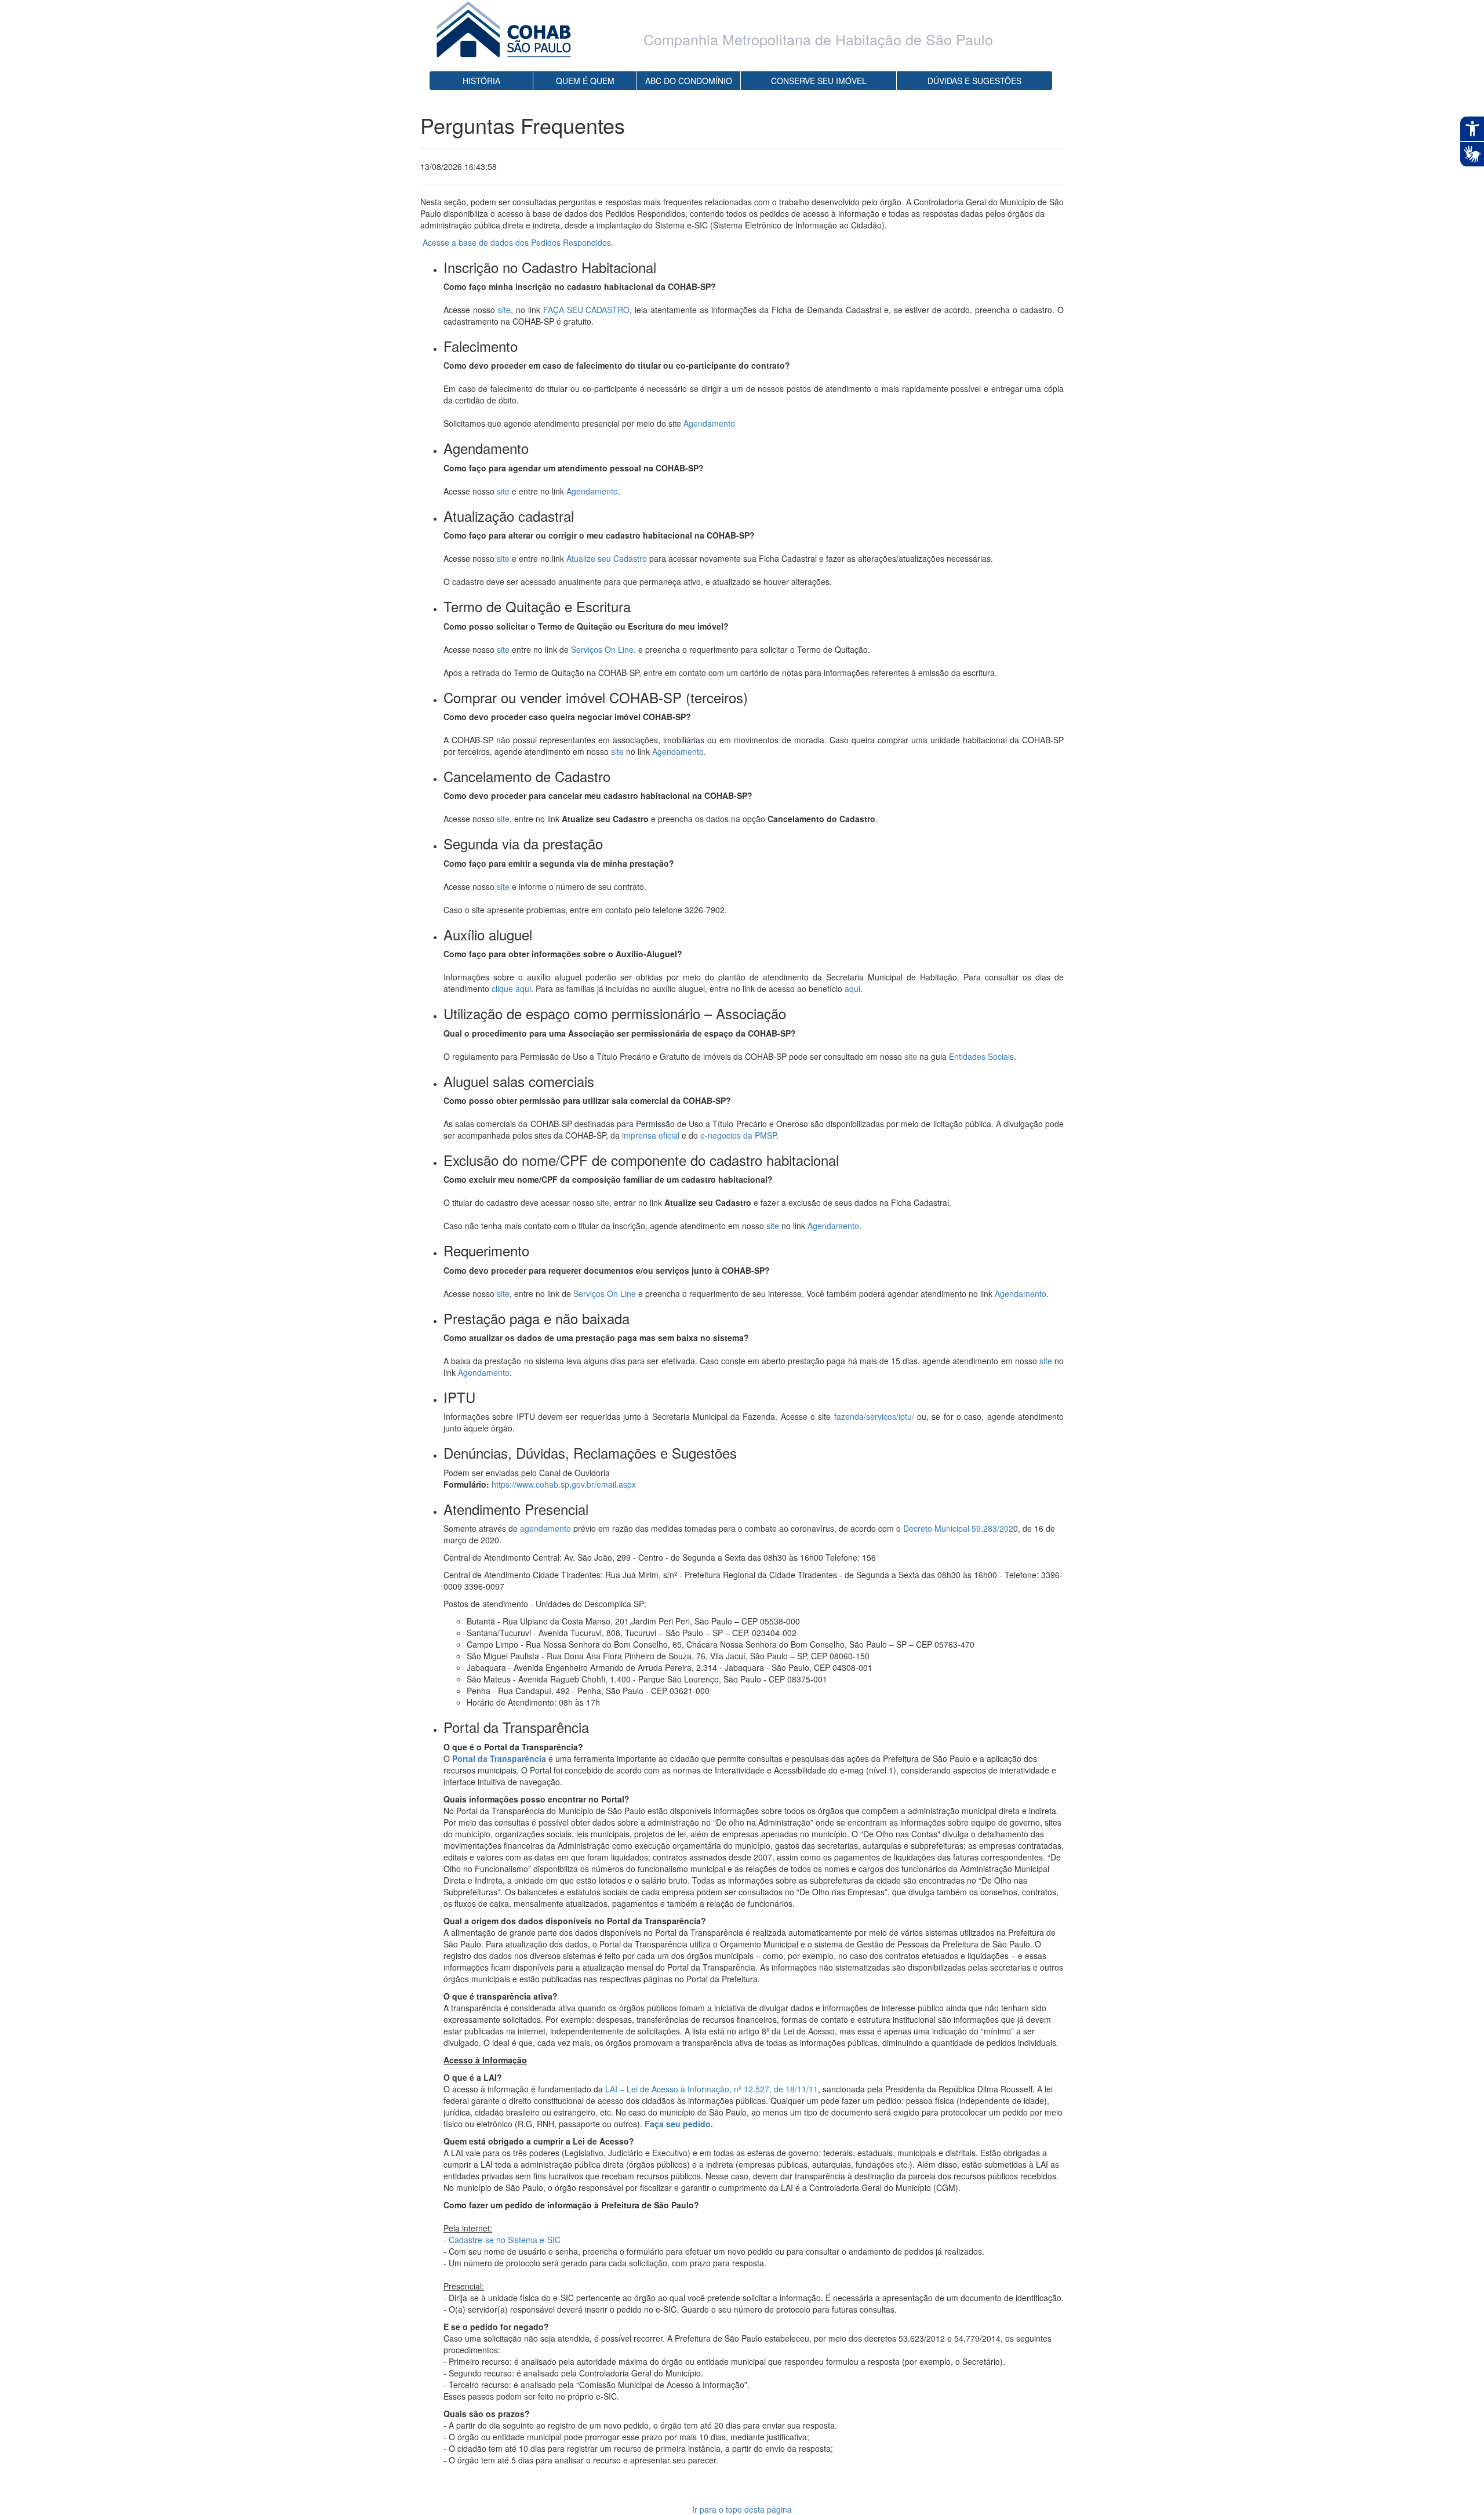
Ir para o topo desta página (742, 2509)
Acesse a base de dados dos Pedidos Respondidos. (518, 242)
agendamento (545, 1528)
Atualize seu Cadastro (607, 558)
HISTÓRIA (481, 81)
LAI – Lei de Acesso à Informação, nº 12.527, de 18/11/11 (712, 2089)
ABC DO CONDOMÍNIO (689, 81)
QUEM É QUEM (585, 81)
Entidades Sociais (981, 1056)
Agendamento (709, 423)
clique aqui (511, 988)
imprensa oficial (651, 1135)
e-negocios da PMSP (738, 1135)
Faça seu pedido (678, 2124)
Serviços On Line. (603, 649)
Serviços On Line (605, 1293)
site (504, 310)
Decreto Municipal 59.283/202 (958, 1528)
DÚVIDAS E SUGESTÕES (974, 81)
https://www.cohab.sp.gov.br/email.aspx (564, 1484)
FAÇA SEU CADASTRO (587, 310)
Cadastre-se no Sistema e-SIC (505, 2240)
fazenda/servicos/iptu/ (874, 1416)
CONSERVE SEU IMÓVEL (819, 81)
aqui (852, 988)
